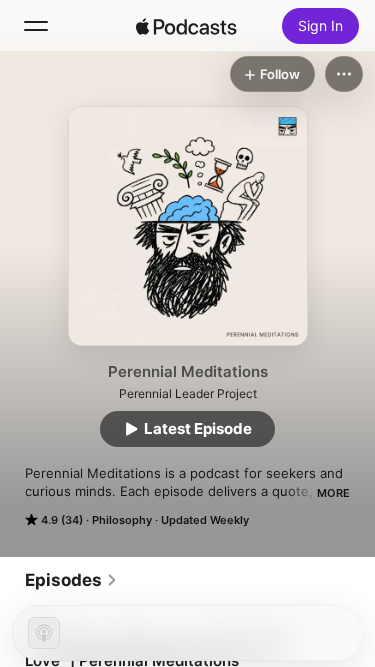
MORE (333, 493)
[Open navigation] (36, 26)
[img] (187, 26)
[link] (71, 580)
